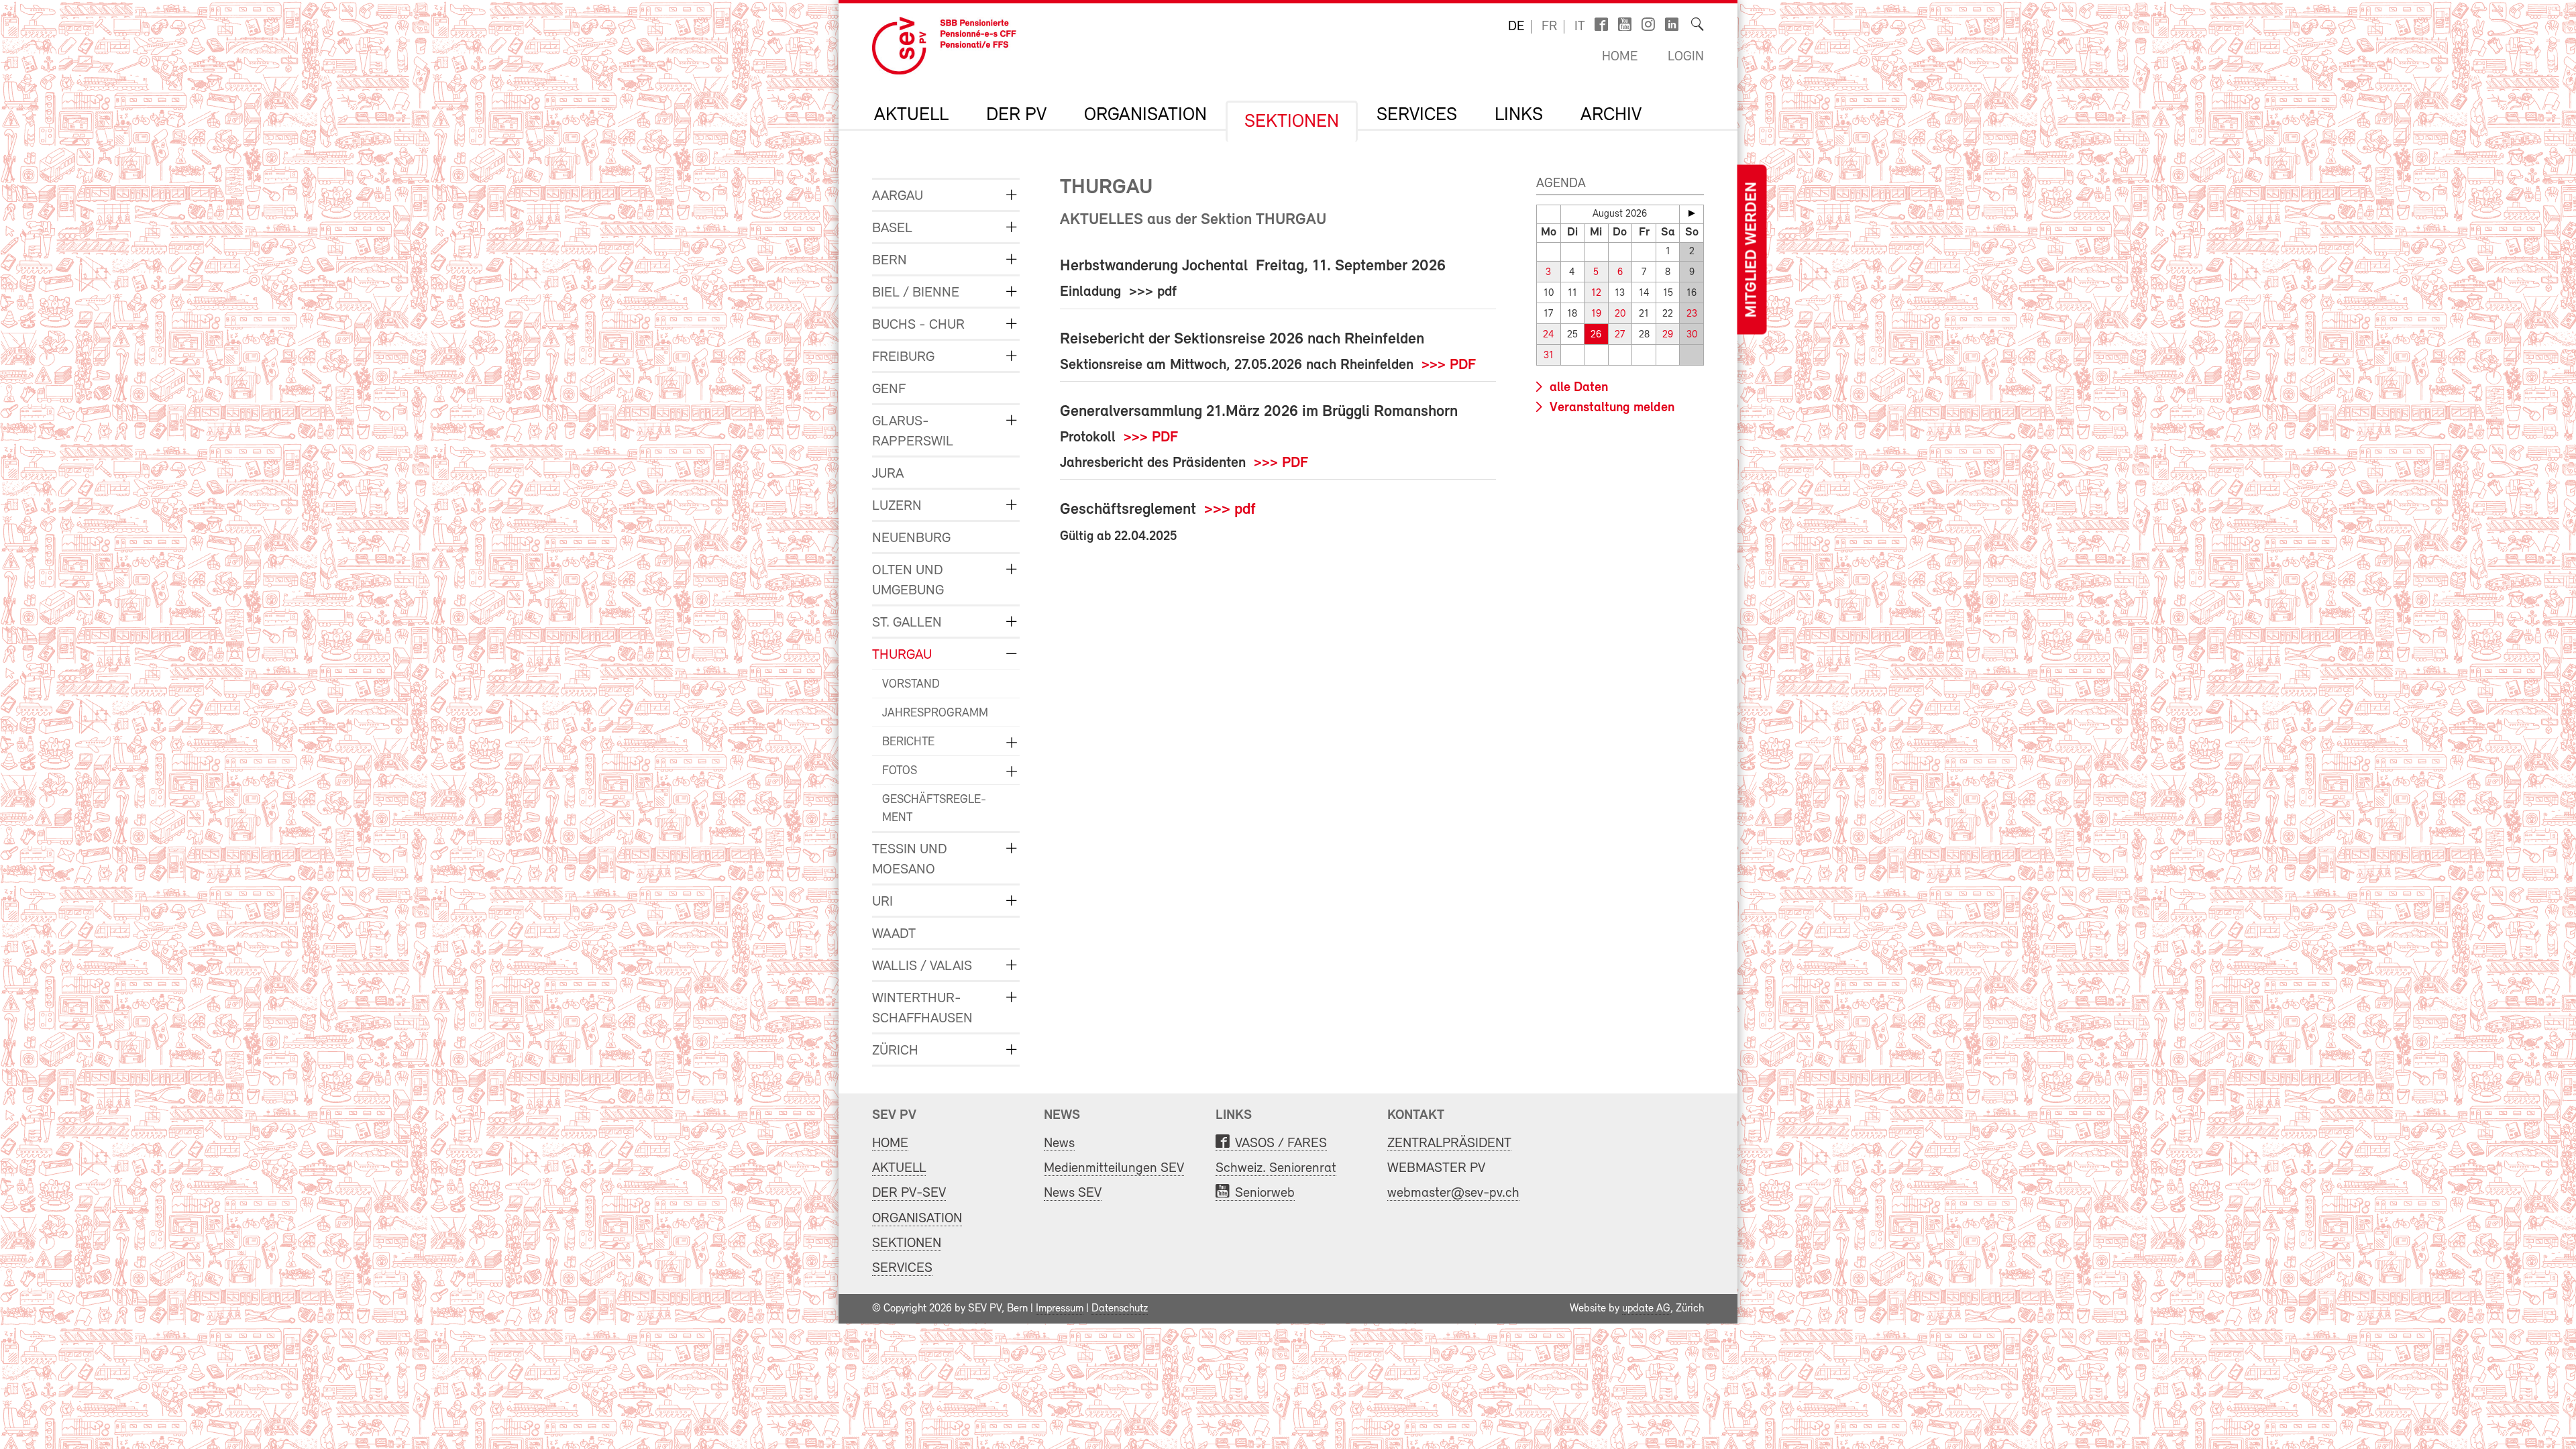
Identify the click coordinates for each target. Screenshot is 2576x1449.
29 (1668, 335)
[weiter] (1692, 213)
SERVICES (1417, 115)
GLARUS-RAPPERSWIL (913, 432)
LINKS (1519, 115)
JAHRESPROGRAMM (935, 714)
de (1516, 27)
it (1580, 27)
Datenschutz (1120, 1309)
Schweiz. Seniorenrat (1276, 1168)
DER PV (1016, 115)
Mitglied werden (1752, 250)
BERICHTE (908, 743)
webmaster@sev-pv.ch (1453, 1193)
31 (1549, 356)
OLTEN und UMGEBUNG (908, 581)
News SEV (1073, 1193)
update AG (1646, 1309)
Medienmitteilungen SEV (1114, 1168)
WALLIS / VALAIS (922, 966)
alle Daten (1577, 388)
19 (1596, 314)
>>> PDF (1449, 365)
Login (1686, 57)
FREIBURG (903, 357)
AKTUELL (911, 115)
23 (1692, 314)
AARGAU (898, 196)
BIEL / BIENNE (916, 293)
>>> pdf (1230, 510)
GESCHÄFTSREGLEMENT (934, 809)
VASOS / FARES (1281, 1143)
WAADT (894, 934)
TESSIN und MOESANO (910, 860)
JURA (888, 474)
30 (1692, 335)
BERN (890, 261)
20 (1620, 314)
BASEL (892, 228)
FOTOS (900, 771)
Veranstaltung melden (1610, 408)
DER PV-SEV (909, 1193)
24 (1549, 335)
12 (1596, 293)
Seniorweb (1265, 1193)
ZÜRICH (895, 1051)
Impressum (1060, 1309)
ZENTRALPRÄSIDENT (1449, 1143)
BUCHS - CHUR (918, 325)
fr (1549, 27)
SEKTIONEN (1292, 122)
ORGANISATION (1145, 115)
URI (882, 902)
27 (1620, 335)
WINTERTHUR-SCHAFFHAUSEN (922, 1009)
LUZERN (897, 506)
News (1059, 1143)
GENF (889, 389)
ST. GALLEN (907, 623)
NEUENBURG (911, 538)
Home (1620, 57)
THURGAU (902, 655)
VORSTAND (911, 685)
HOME (890, 1143)
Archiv (1611, 115)
